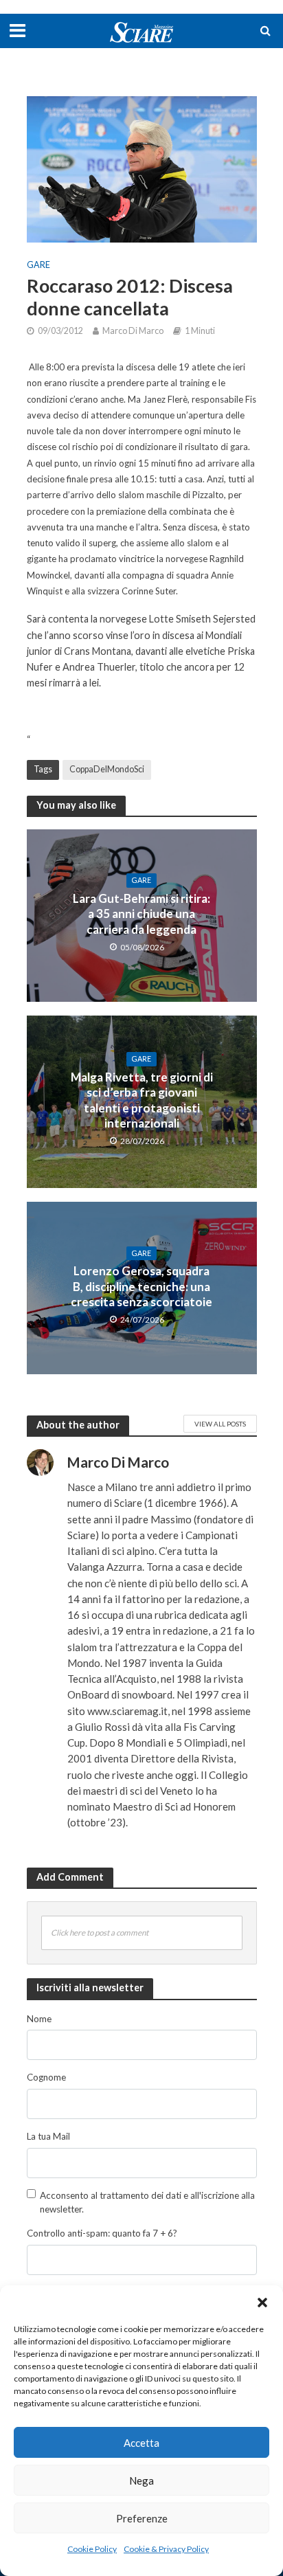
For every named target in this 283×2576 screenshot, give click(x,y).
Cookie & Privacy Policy (166, 2549)
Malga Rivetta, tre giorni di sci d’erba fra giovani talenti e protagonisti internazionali (142, 1100)
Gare (38, 265)
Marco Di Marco (133, 331)
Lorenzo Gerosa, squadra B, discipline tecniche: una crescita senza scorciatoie (141, 1286)
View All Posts (220, 1424)
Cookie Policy (92, 2549)
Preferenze (142, 2518)
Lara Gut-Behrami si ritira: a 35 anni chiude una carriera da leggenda (141, 914)
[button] (262, 2303)
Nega (141, 2480)
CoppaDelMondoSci (107, 769)
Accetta (141, 2443)
